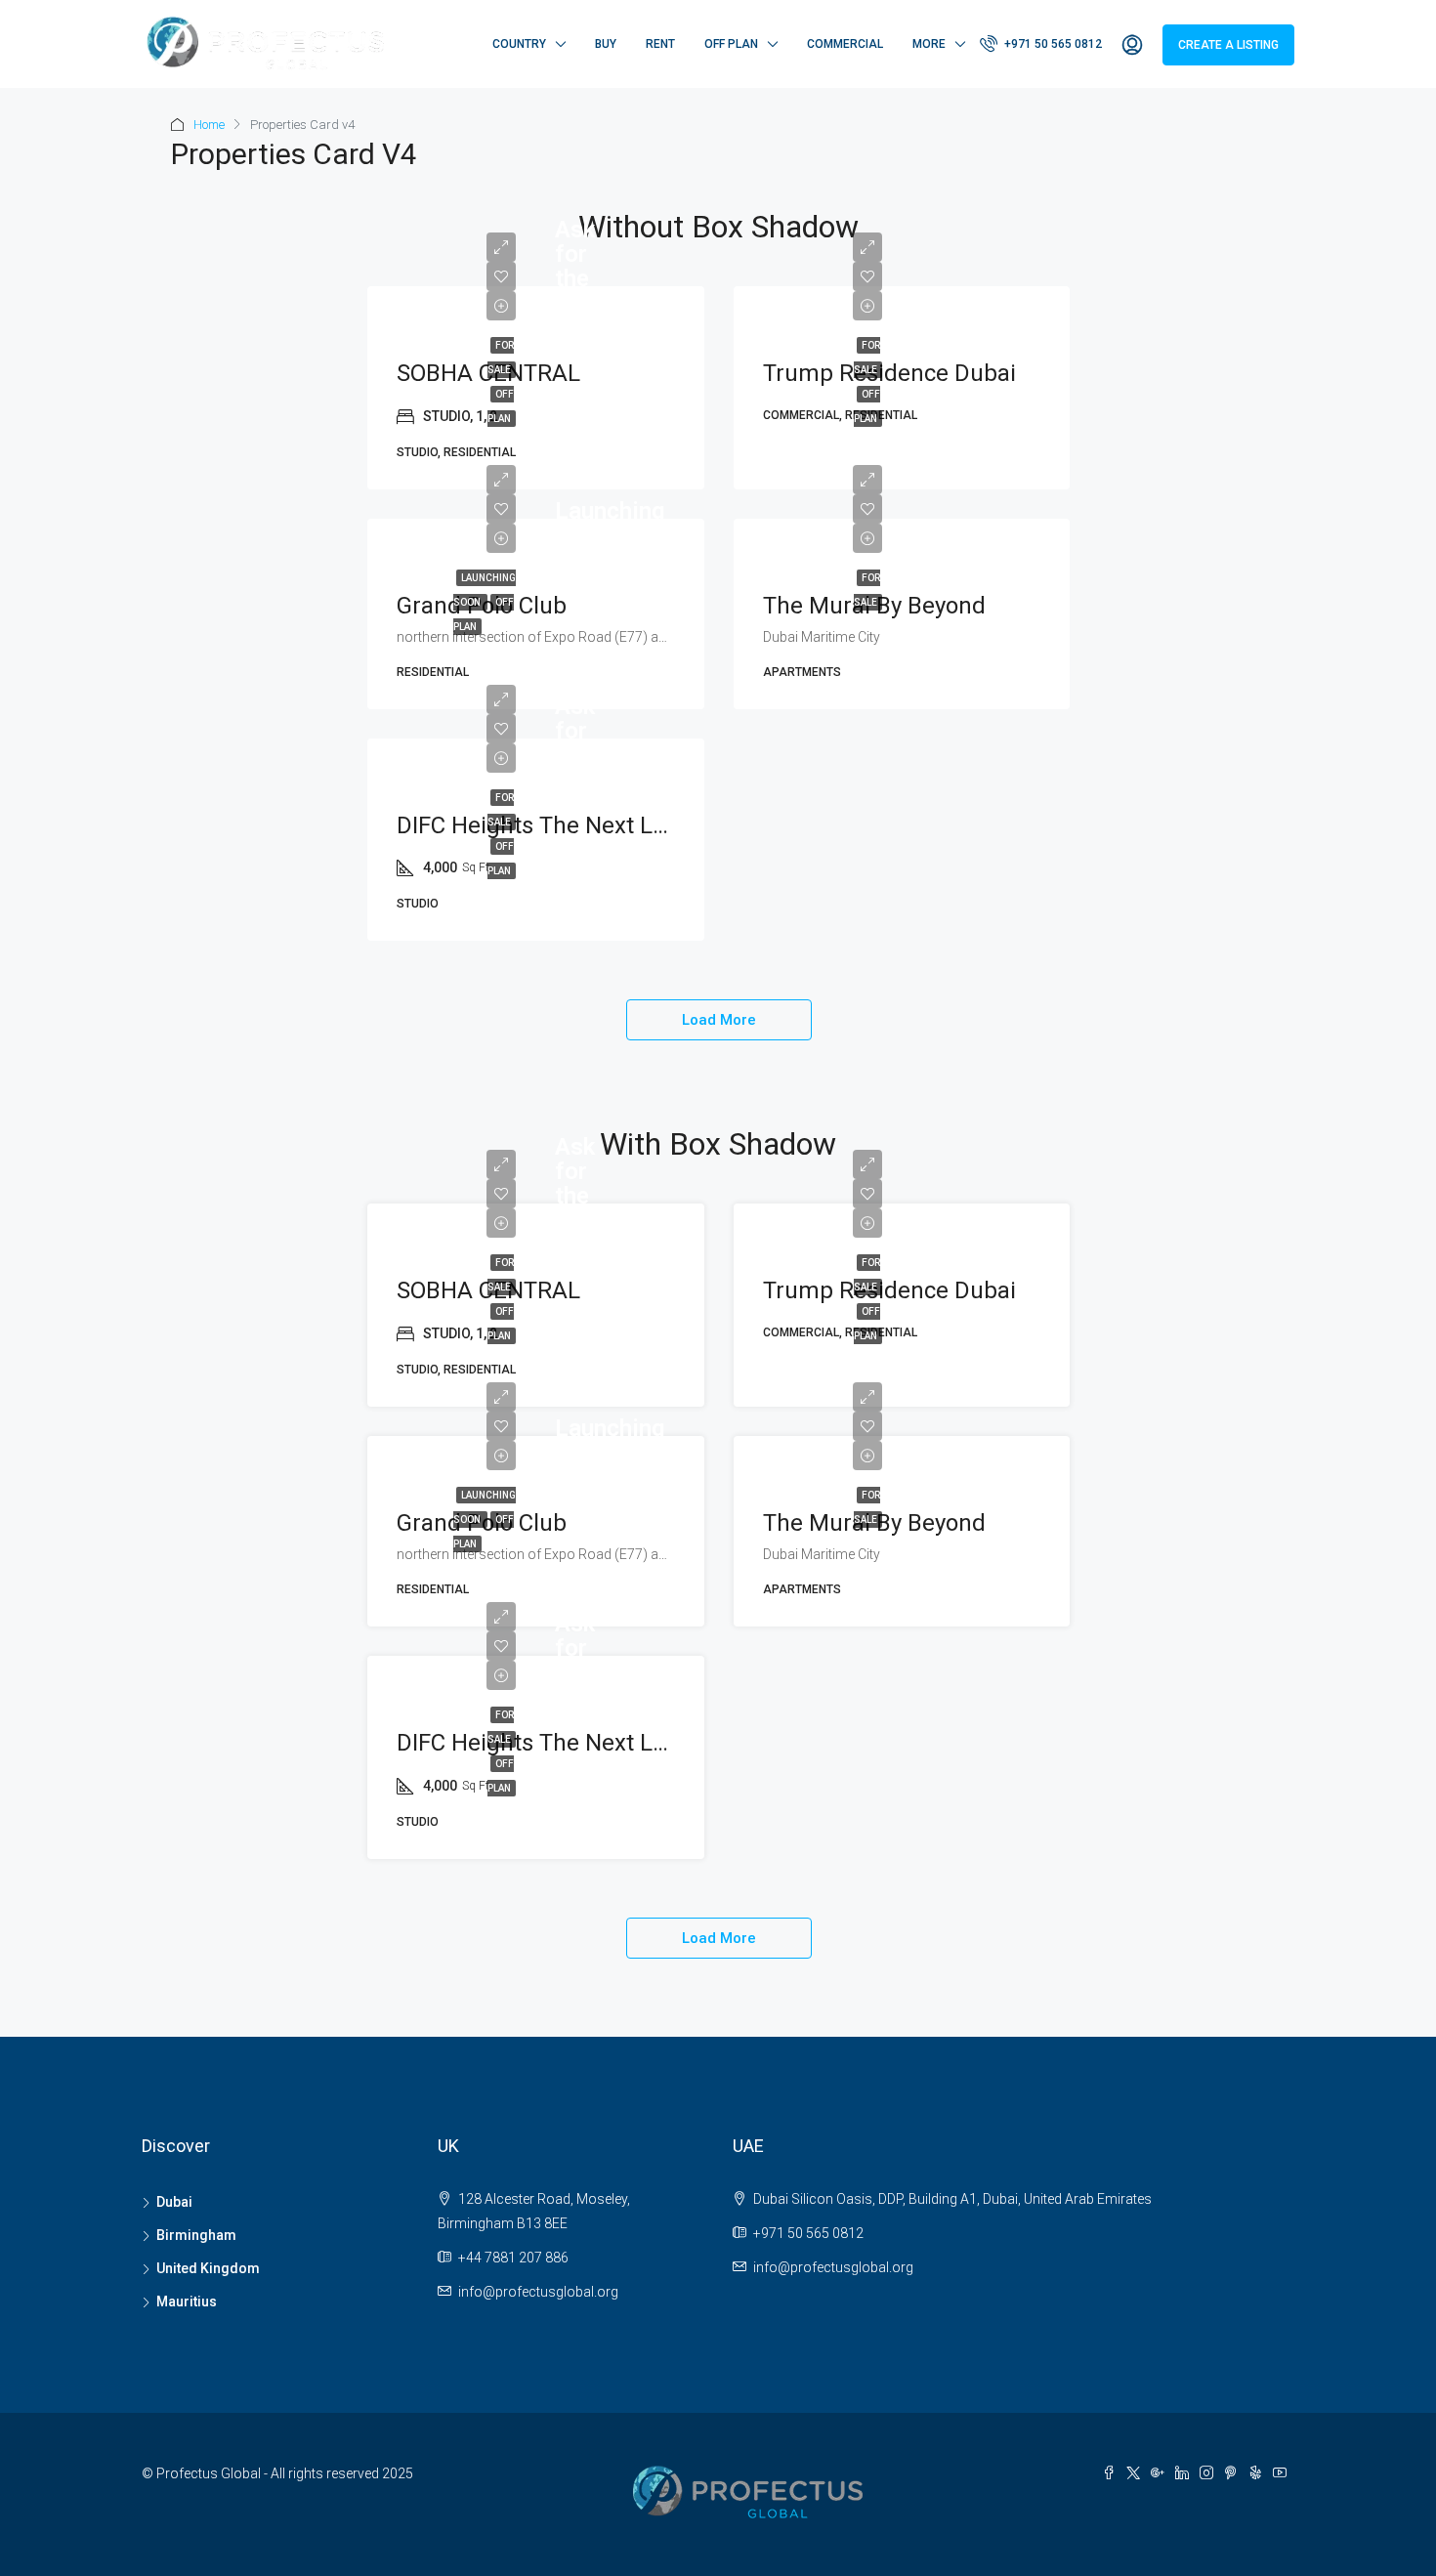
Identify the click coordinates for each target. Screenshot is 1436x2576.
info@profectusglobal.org (538, 2292)
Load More (719, 1020)
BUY (606, 44)
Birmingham (196, 2235)
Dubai (174, 2202)
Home (209, 125)
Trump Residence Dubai (889, 373)
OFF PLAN (731, 44)
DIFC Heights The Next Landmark (572, 825)
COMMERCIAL (845, 44)
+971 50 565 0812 (1052, 44)
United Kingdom (208, 2268)
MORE (929, 44)
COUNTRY (519, 44)
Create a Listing (1228, 45)
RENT (660, 44)
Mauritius (187, 2302)
